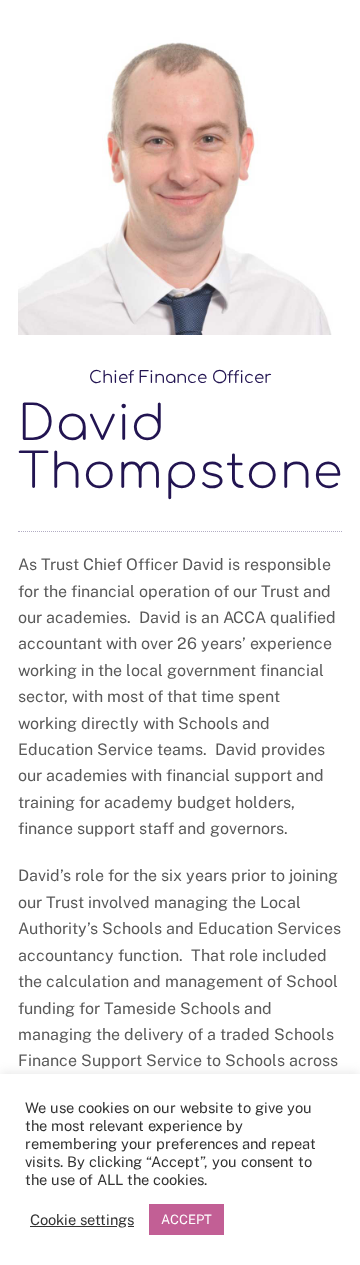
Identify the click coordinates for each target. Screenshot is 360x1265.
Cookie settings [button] (82, 1219)
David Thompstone (180, 448)
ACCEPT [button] (186, 1219)
